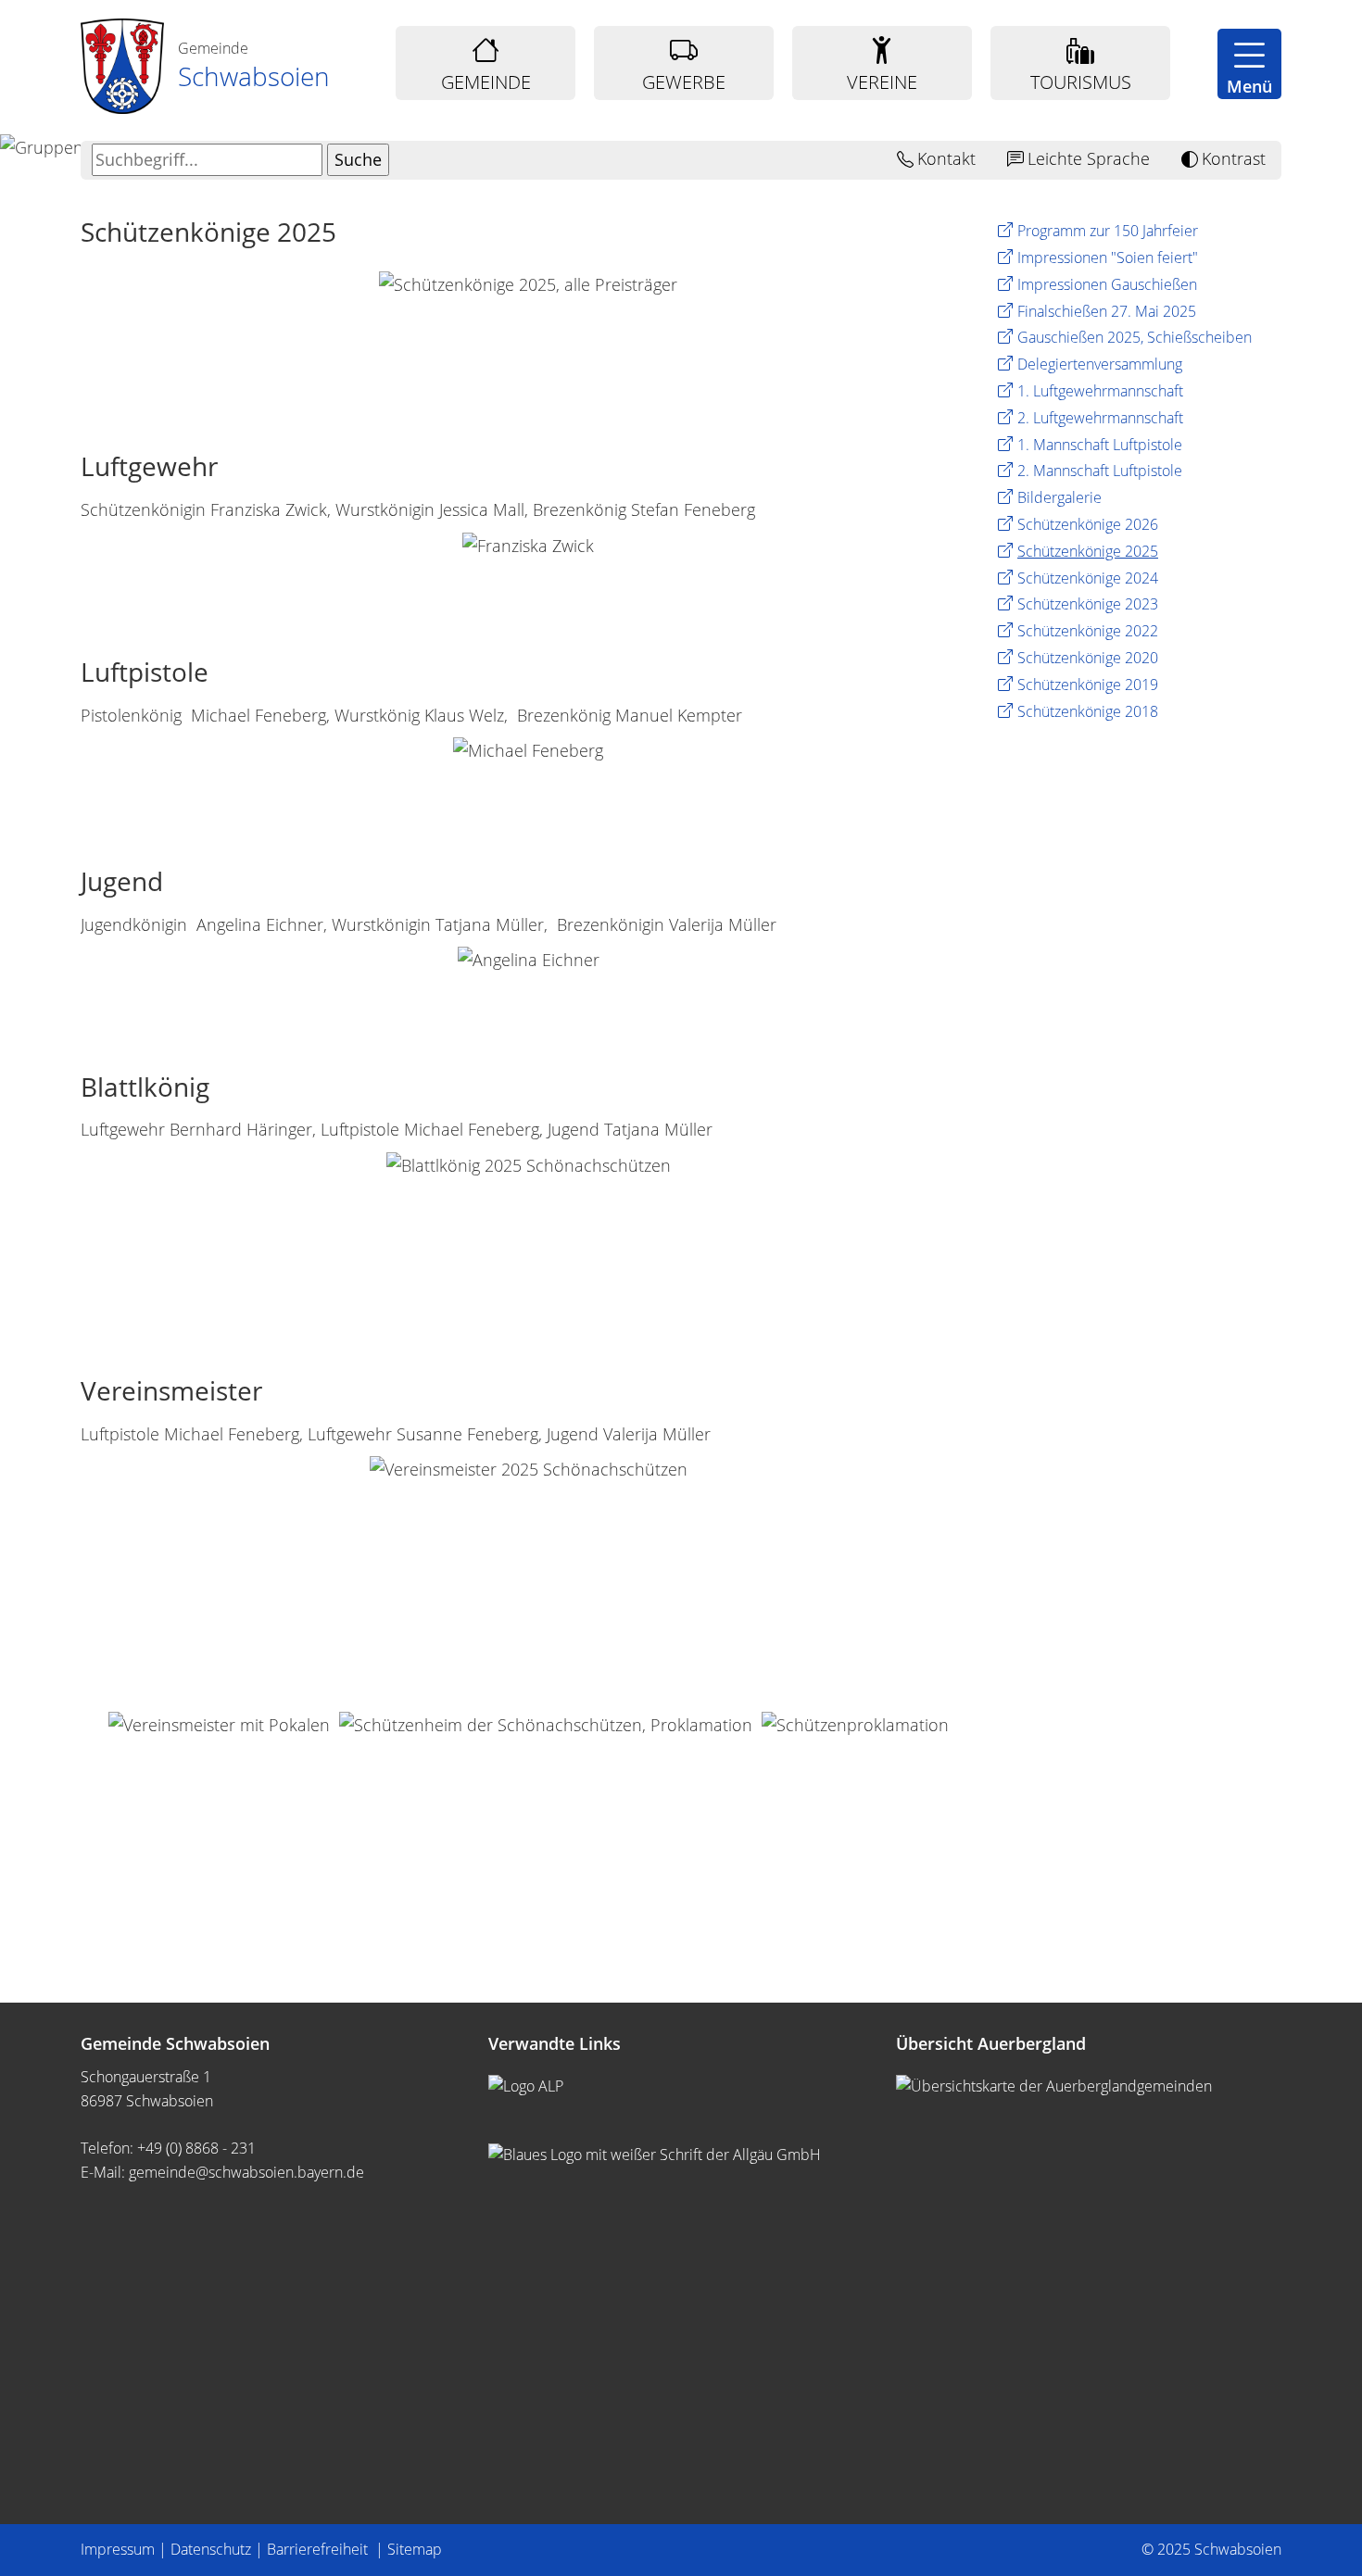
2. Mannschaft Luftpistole (1100, 471)
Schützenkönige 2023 (1088, 604)
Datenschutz (211, 2549)
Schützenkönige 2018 (1088, 711)
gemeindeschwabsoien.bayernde (246, 2172)
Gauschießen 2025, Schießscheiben (1135, 337)
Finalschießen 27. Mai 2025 (1107, 311)
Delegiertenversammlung (1100, 364)
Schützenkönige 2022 (1088, 631)
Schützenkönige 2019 (1088, 685)
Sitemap (415, 2549)
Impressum (118, 2549)
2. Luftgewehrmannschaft (1100, 418)
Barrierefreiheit (319, 2549)
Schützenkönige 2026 (1088, 524)
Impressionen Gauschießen (1107, 284)
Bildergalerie (1059, 497)
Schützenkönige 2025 (1088, 551)
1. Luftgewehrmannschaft (1100, 391)
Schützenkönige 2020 (1088, 658)
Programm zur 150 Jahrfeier (1108, 231)
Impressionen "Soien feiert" (1108, 258)
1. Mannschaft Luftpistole (1100, 445)
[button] (1249, 64)
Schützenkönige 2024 (1088, 578)
